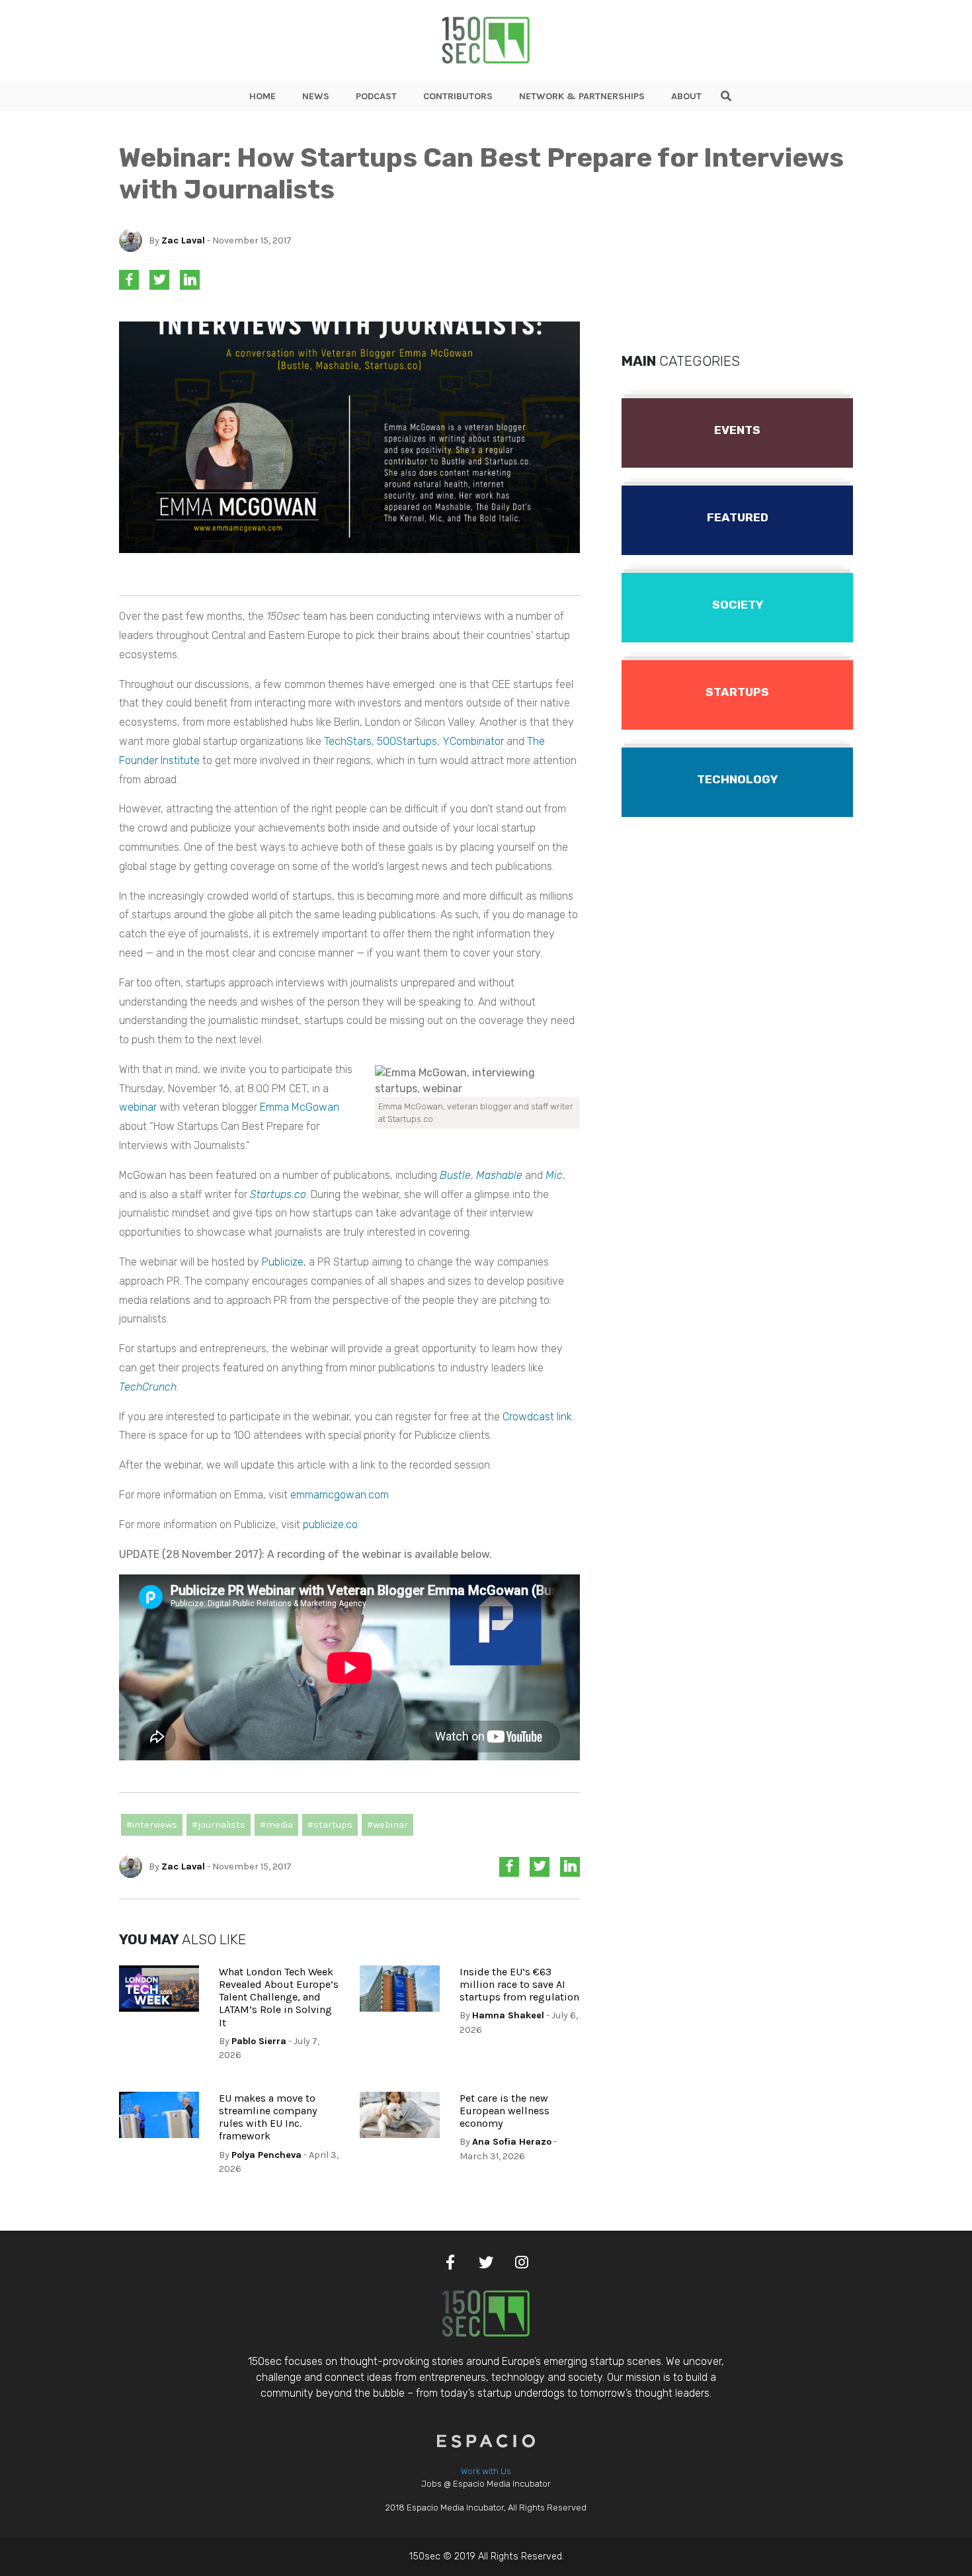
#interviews (152, 1825)
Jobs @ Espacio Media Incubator (486, 2484)
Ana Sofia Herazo (512, 2142)
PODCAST (376, 96)
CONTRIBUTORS (458, 96)
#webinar (387, 1825)
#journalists (219, 1825)
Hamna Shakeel (508, 2015)
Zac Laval (183, 240)
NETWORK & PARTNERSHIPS (582, 96)
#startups (330, 1825)
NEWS (316, 96)
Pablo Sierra (259, 2041)
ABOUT (686, 96)
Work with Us (486, 2471)
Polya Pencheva (266, 2155)
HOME (263, 96)
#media (276, 1825)
